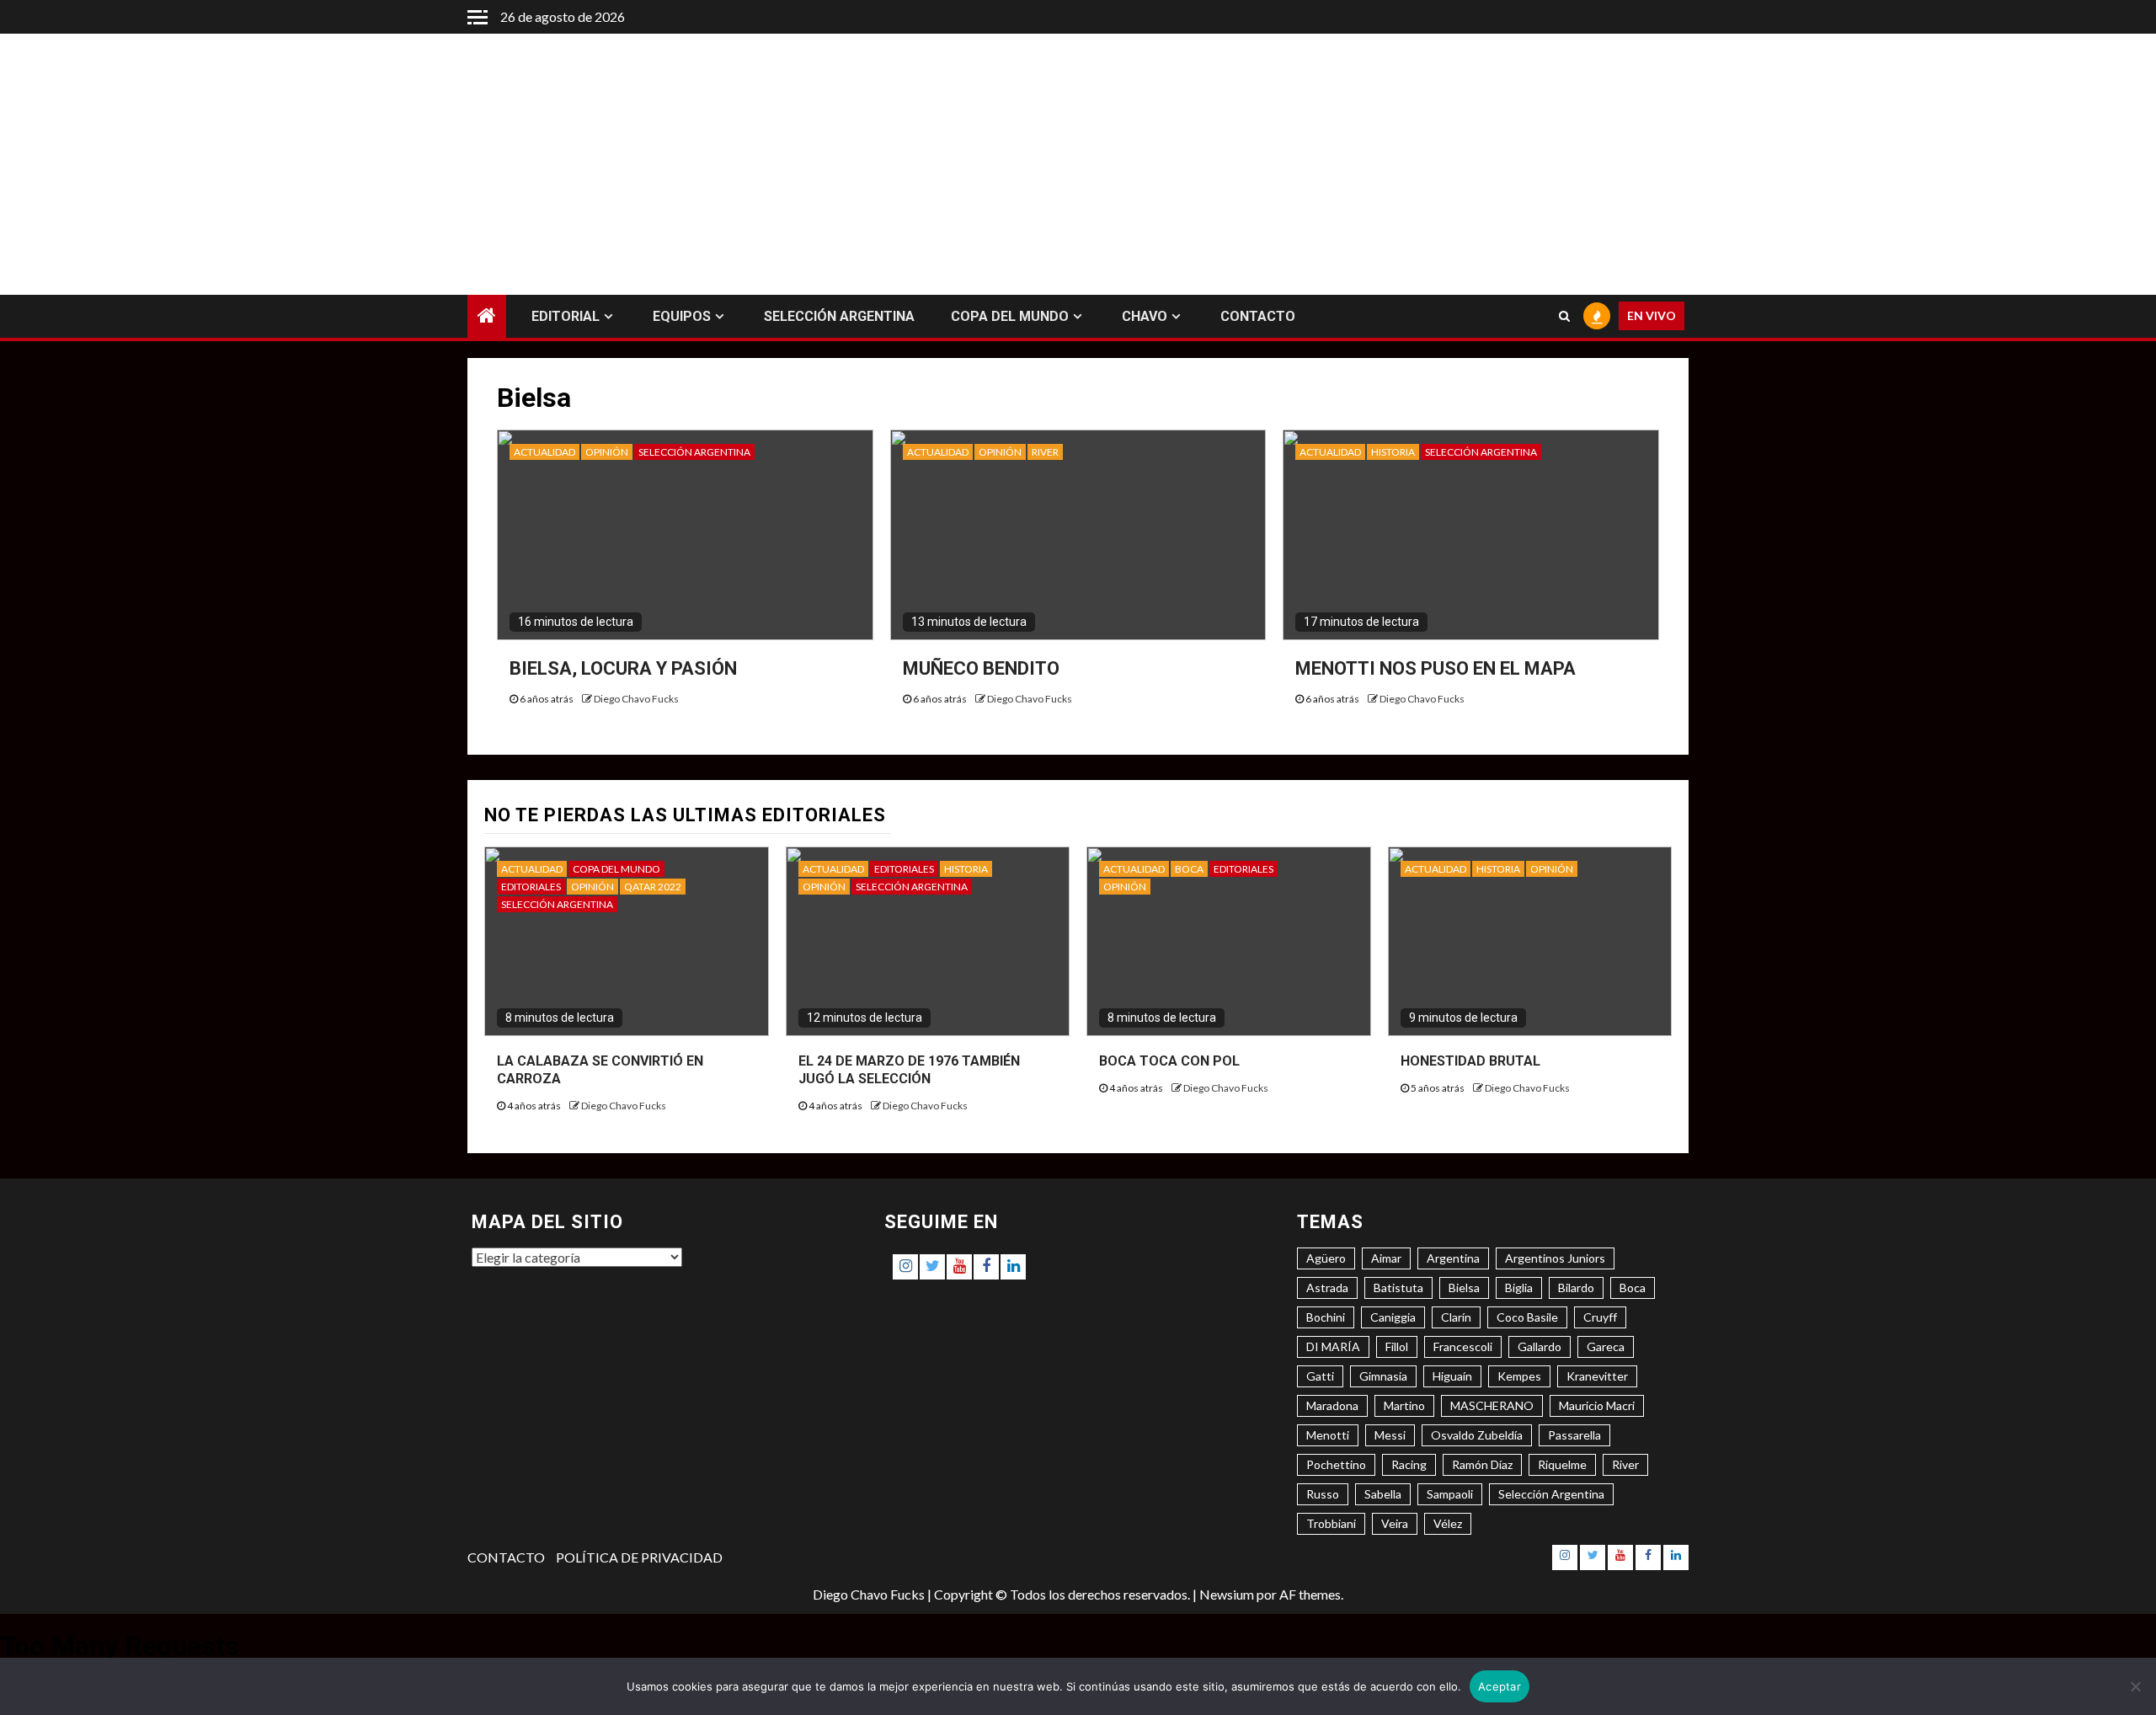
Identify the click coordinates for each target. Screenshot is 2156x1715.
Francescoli (1463, 1346)
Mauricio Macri (1597, 1405)
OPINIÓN (607, 452)
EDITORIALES (531, 887)
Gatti (1320, 1376)
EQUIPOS (682, 316)
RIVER (1045, 452)
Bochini (1326, 1317)
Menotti (1328, 1435)
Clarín (1456, 1317)
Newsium (1227, 1594)
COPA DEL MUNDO (1010, 316)
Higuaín (1452, 1376)
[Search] (1564, 317)
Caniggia (1393, 1317)
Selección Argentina (1551, 1494)
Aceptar (1500, 1686)
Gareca (1606, 1346)
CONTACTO (1258, 316)
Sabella (1383, 1494)
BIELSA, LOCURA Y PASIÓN (623, 668)
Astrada (1327, 1288)
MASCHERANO (1492, 1405)
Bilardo (1576, 1288)
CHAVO (1145, 316)
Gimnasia (1383, 1376)
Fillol (1397, 1346)
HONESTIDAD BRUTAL (1470, 1061)
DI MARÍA (1333, 1346)
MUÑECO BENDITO (981, 668)
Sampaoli (1450, 1494)
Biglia (1519, 1288)
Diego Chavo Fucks (636, 699)
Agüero (1326, 1258)
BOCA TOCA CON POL (1169, 1061)
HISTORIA (1393, 452)
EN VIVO (1652, 316)
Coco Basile (1527, 1317)
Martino (1404, 1405)
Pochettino (1336, 1464)
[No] (2135, 1686)
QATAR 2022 (653, 887)
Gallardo (1540, 1346)
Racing (1409, 1464)
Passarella (1574, 1435)
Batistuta (1398, 1288)
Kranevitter (1597, 1376)
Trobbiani (1331, 1523)
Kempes (1519, 1376)
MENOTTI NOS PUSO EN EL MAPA (1436, 668)
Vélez (1448, 1523)
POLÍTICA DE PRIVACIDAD (639, 1557)
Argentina (1453, 1258)
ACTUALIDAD (544, 452)
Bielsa (1464, 1288)
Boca (1633, 1288)
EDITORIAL (566, 316)
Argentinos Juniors (1555, 1258)
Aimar (1386, 1258)
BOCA (1189, 869)
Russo (1323, 1494)
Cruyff (1600, 1317)
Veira (1395, 1523)
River (1625, 1464)
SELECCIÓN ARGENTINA (839, 316)
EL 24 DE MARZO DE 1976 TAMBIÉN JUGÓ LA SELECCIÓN (909, 1070)
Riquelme (1562, 1464)
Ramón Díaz (1482, 1464)
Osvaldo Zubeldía (1477, 1435)
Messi (1390, 1435)
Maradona (1332, 1405)
